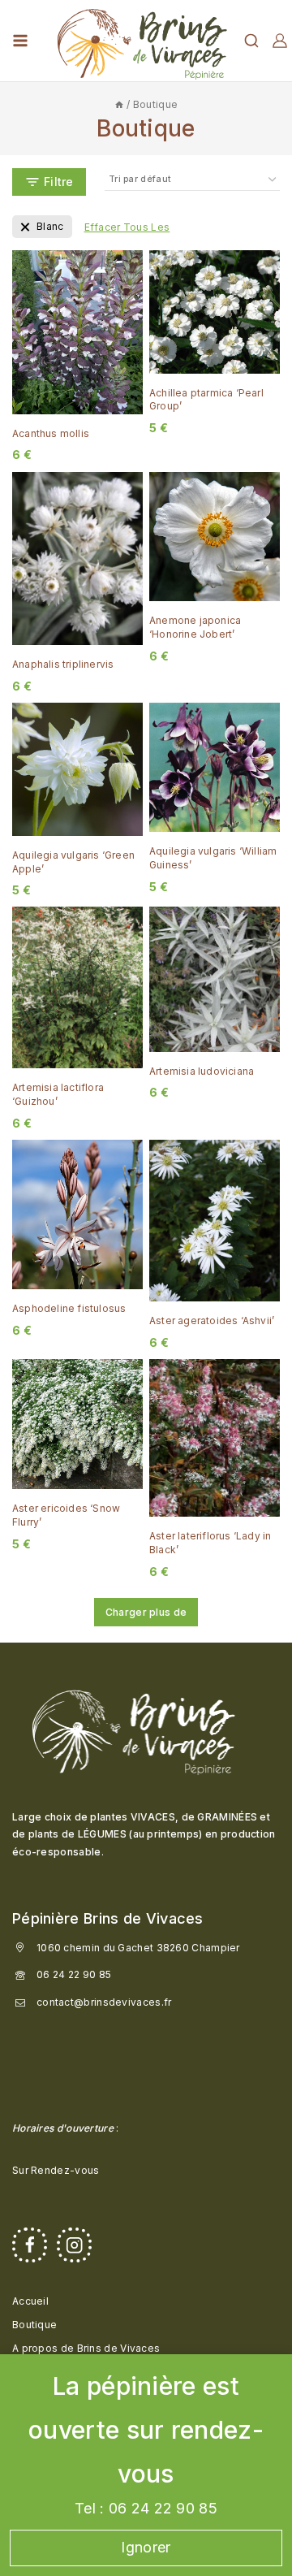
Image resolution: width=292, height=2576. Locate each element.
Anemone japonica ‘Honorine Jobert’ (195, 627)
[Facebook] (30, 2245)
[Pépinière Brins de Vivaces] (142, 41)
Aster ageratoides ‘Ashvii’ (212, 1320)
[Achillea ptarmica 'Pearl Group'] (215, 312)
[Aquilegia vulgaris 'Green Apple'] (77, 769)
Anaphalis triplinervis (63, 664)
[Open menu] (20, 41)
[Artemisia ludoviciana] (215, 979)
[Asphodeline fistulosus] (77, 1214)
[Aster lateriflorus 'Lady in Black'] (215, 1438)
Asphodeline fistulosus (69, 1308)
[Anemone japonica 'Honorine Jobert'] (215, 537)
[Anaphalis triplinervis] (77, 559)
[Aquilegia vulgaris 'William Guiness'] (215, 767)
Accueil (30, 2301)
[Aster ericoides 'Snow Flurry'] (77, 1424)
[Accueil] (119, 104)
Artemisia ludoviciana (202, 1071)
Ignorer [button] (146, 2547)
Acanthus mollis (51, 433)
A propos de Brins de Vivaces (86, 2348)
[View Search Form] (251, 41)
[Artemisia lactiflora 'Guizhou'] (77, 987)
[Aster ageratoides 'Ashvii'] (215, 1221)
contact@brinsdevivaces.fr (104, 2002)
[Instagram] (74, 2245)
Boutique (34, 2325)
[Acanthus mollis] (77, 332)
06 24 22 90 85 (74, 1974)
